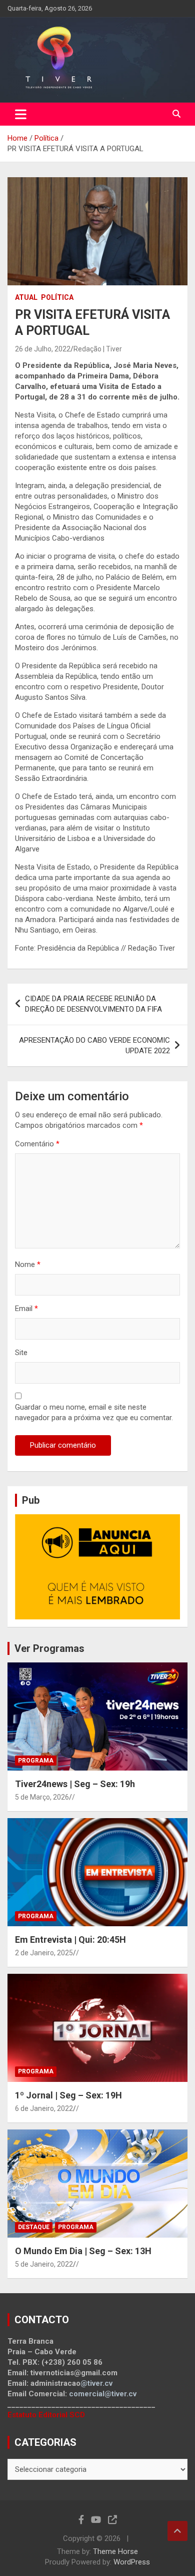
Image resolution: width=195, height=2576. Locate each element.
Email (26, 1309)
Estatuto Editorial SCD (46, 2415)
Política (57, 297)
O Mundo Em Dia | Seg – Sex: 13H (83, 2251)
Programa (36, 1761)
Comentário (37, 1144)
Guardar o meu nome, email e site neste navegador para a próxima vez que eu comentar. (94, 1412)
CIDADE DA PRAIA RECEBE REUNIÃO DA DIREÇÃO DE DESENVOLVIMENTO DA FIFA (93, 1004)
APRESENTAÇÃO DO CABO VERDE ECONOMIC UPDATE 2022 (94, 1045)
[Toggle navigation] (21, 114)
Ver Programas (49, 1648)
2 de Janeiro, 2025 (44, 1953)
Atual (26, 297)
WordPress (132, 2562)
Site (21, 1353)
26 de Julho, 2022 (43, 349)
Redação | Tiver (98, 349)
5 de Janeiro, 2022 (44, 2264)
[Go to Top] (177, 2531)
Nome (28, 1264)
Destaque (34, 2227)
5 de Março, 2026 (42, 1797)
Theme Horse (115, 2551)
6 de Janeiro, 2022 (44, 2108)
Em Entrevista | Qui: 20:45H (70, 1940)
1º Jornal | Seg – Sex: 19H (68, 2095)
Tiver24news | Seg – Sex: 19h (75, 1784)
